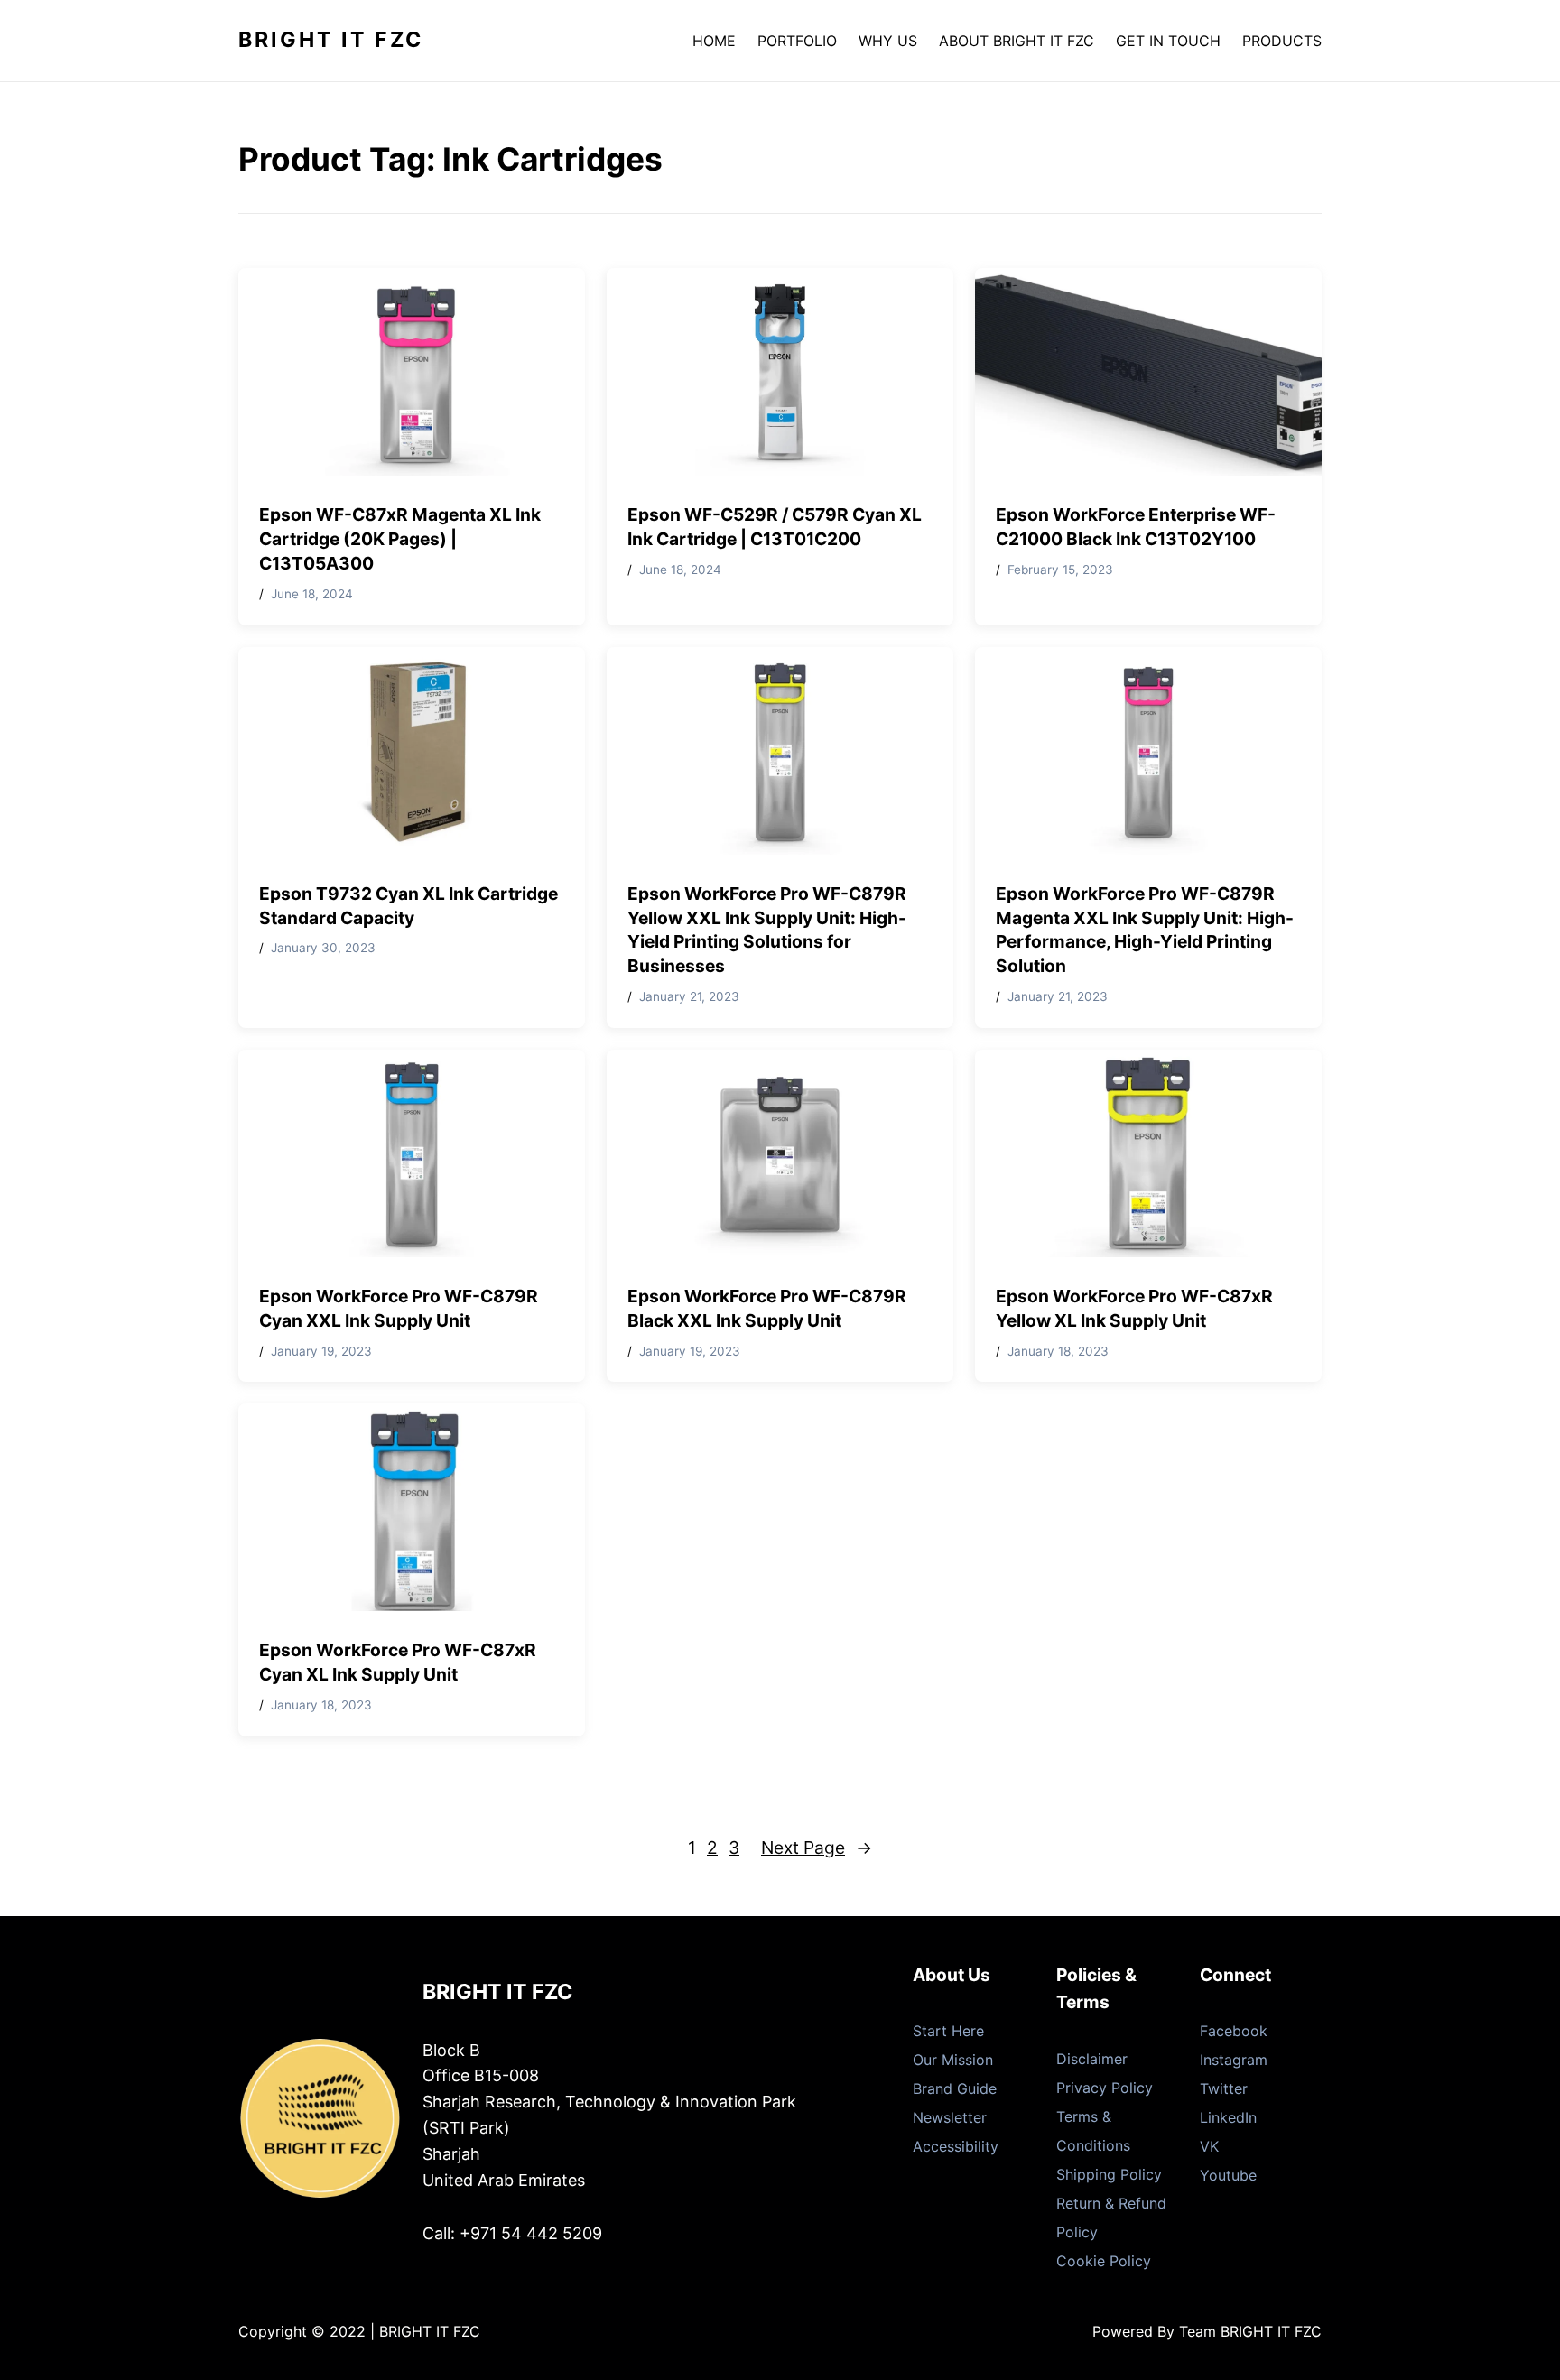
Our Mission (953, 2060)
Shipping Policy (1109, 2174)
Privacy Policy (1105, 2088)
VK (1209, 2146)
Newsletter (950, 2117)
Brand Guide (955, 2088)
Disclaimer (1092, 2059)
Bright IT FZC (331, 40)
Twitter (1224, 2088)
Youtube (1228, 2175)
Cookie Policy (1104, 2261)
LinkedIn (1228, 2117)
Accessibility (956, 2146)
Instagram (1234, 2060)
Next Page (817, 1848)
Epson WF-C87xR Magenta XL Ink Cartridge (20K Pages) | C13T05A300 (400, 539)
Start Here (948, 2031)
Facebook (1234, 2031)
